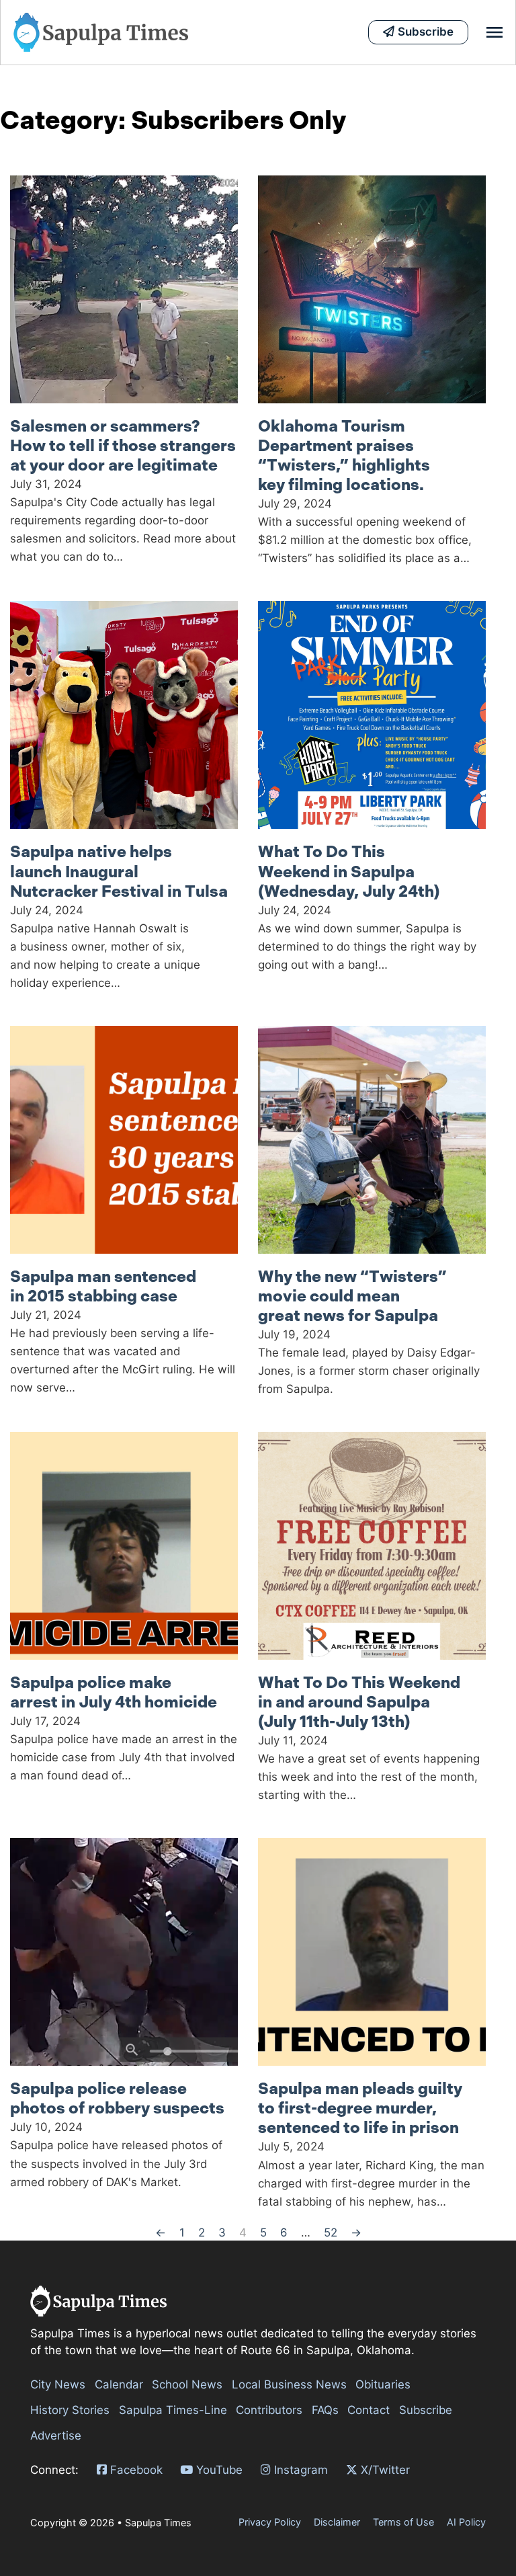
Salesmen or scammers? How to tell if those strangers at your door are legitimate (123, 446)
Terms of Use (403, 2522)
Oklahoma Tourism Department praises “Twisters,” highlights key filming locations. (344, 455)
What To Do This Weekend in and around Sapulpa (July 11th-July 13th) (359, 1702)
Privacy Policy (270, 2522)
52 (331, 2232)
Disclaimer (337, 2522)
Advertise (56, 2436)
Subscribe (426, 2410)
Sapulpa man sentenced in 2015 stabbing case (103, 1286)
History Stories (70, 2410)
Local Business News (289, 2384)
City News (58, 2384)
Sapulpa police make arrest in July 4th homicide (114, 1692)
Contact (369, 2410)
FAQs (325, 2410)
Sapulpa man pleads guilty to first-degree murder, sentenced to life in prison (360, 2108)
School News (187, 2384)
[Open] (494, 32)
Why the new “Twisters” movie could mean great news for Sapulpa (352, 1296)
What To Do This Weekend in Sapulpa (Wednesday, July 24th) (349, 871)
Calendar (119, 2384)
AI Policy (466, 2522)
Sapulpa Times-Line (173, 2410)
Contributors (269, 2410)
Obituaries (383, 2384)
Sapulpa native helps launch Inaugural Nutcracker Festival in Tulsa (119, 871)
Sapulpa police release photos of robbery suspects (117, 2098)
